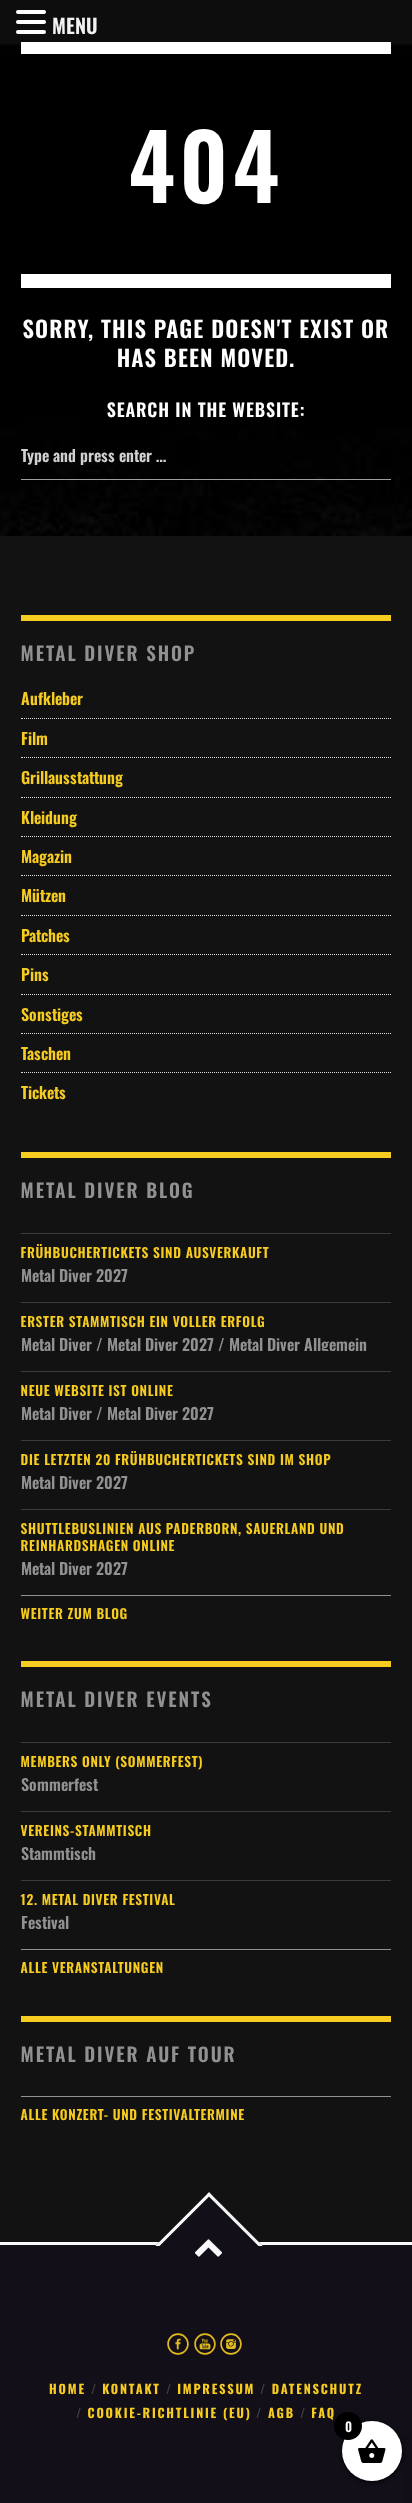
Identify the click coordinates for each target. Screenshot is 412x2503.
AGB (281, 2412)
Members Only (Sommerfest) (112, 1761)
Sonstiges (52, 1014)
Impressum (216, 2388)
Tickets (43, 1092)
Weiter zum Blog (74, 1613)
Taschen (46, 1053)
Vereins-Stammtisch (86, 1830)
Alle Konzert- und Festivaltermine (133, 2114)
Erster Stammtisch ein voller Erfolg (143, 1321)
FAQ (323, 2412)
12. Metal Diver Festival (98, 1899)
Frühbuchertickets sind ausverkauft (145, 1252)
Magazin (46, 856)
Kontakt (131, 2388)
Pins (35, 974)
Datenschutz (317, 2388)
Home (67, 2388)
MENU (75, 25)
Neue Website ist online (97, 1390)
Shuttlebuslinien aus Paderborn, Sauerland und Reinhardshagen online (183, 1537)
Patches (45, 935)
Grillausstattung (72, 777)
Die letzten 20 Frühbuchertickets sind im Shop (176, 1459)
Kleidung (49, 817)
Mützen (43, 895)
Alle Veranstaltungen (92, 1967)
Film (34, 738)
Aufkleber (52, 698)
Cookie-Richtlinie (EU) (170, 2412)
